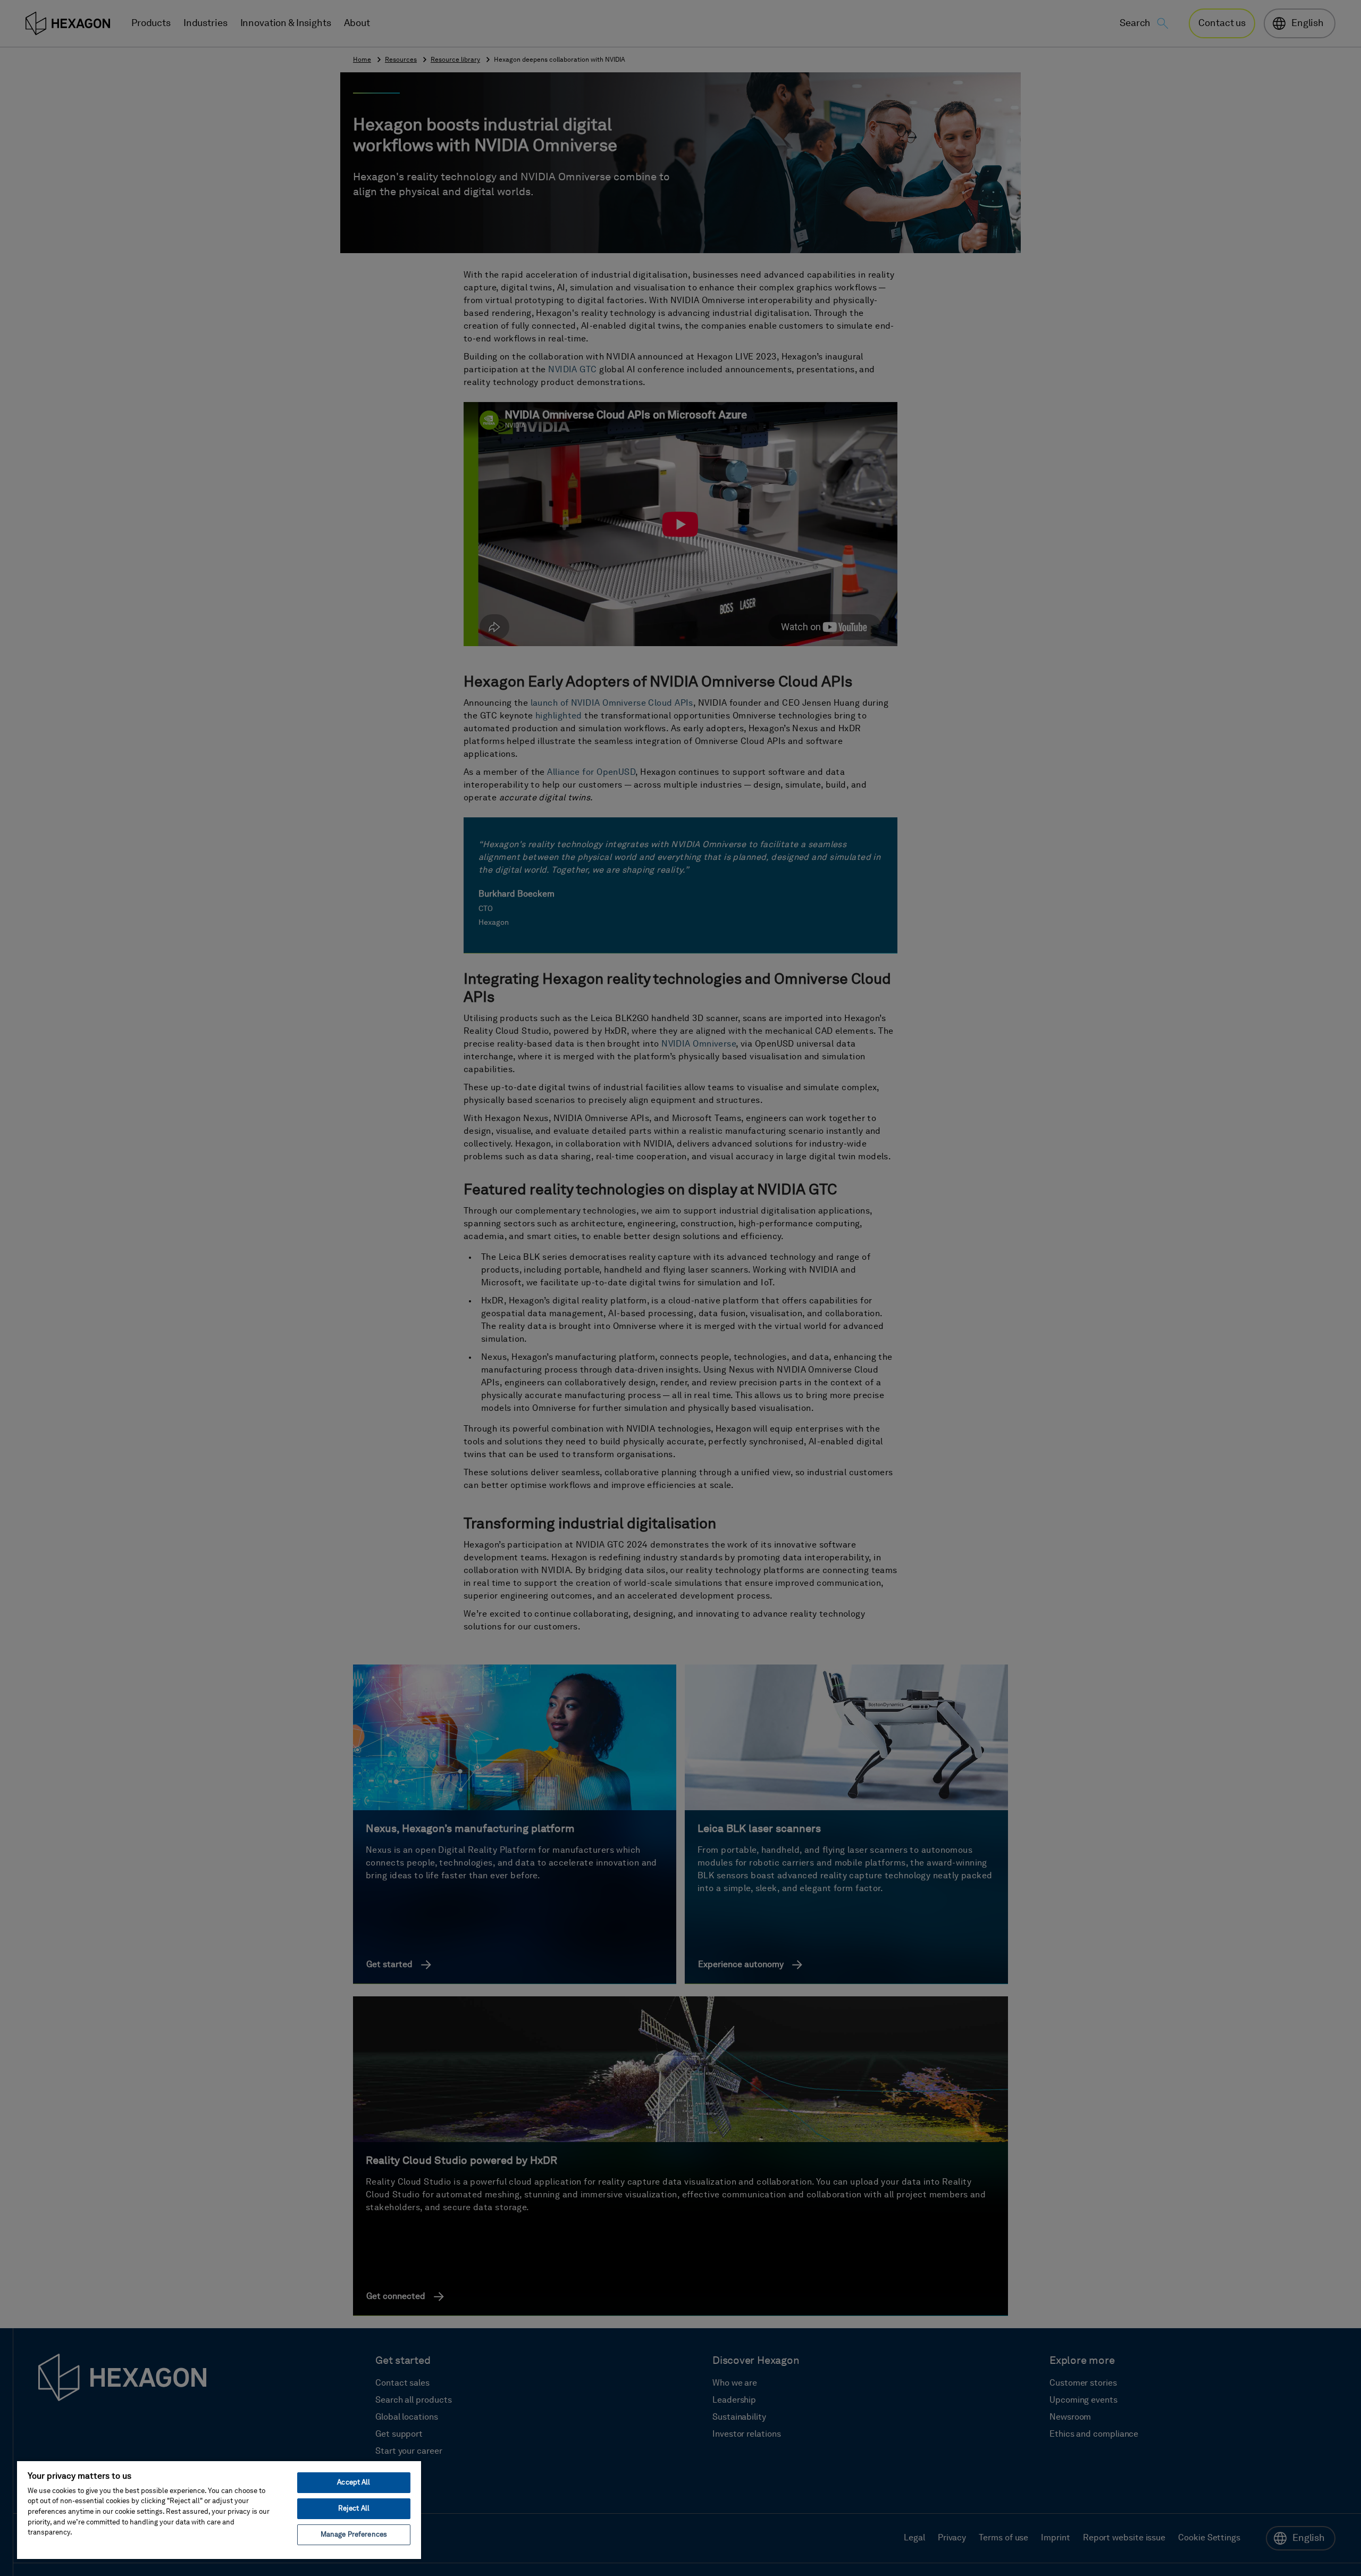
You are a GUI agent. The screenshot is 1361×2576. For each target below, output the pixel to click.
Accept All (354, 2483)
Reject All (354, 2509)
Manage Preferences (354, 2535)
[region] (219, 2510)
